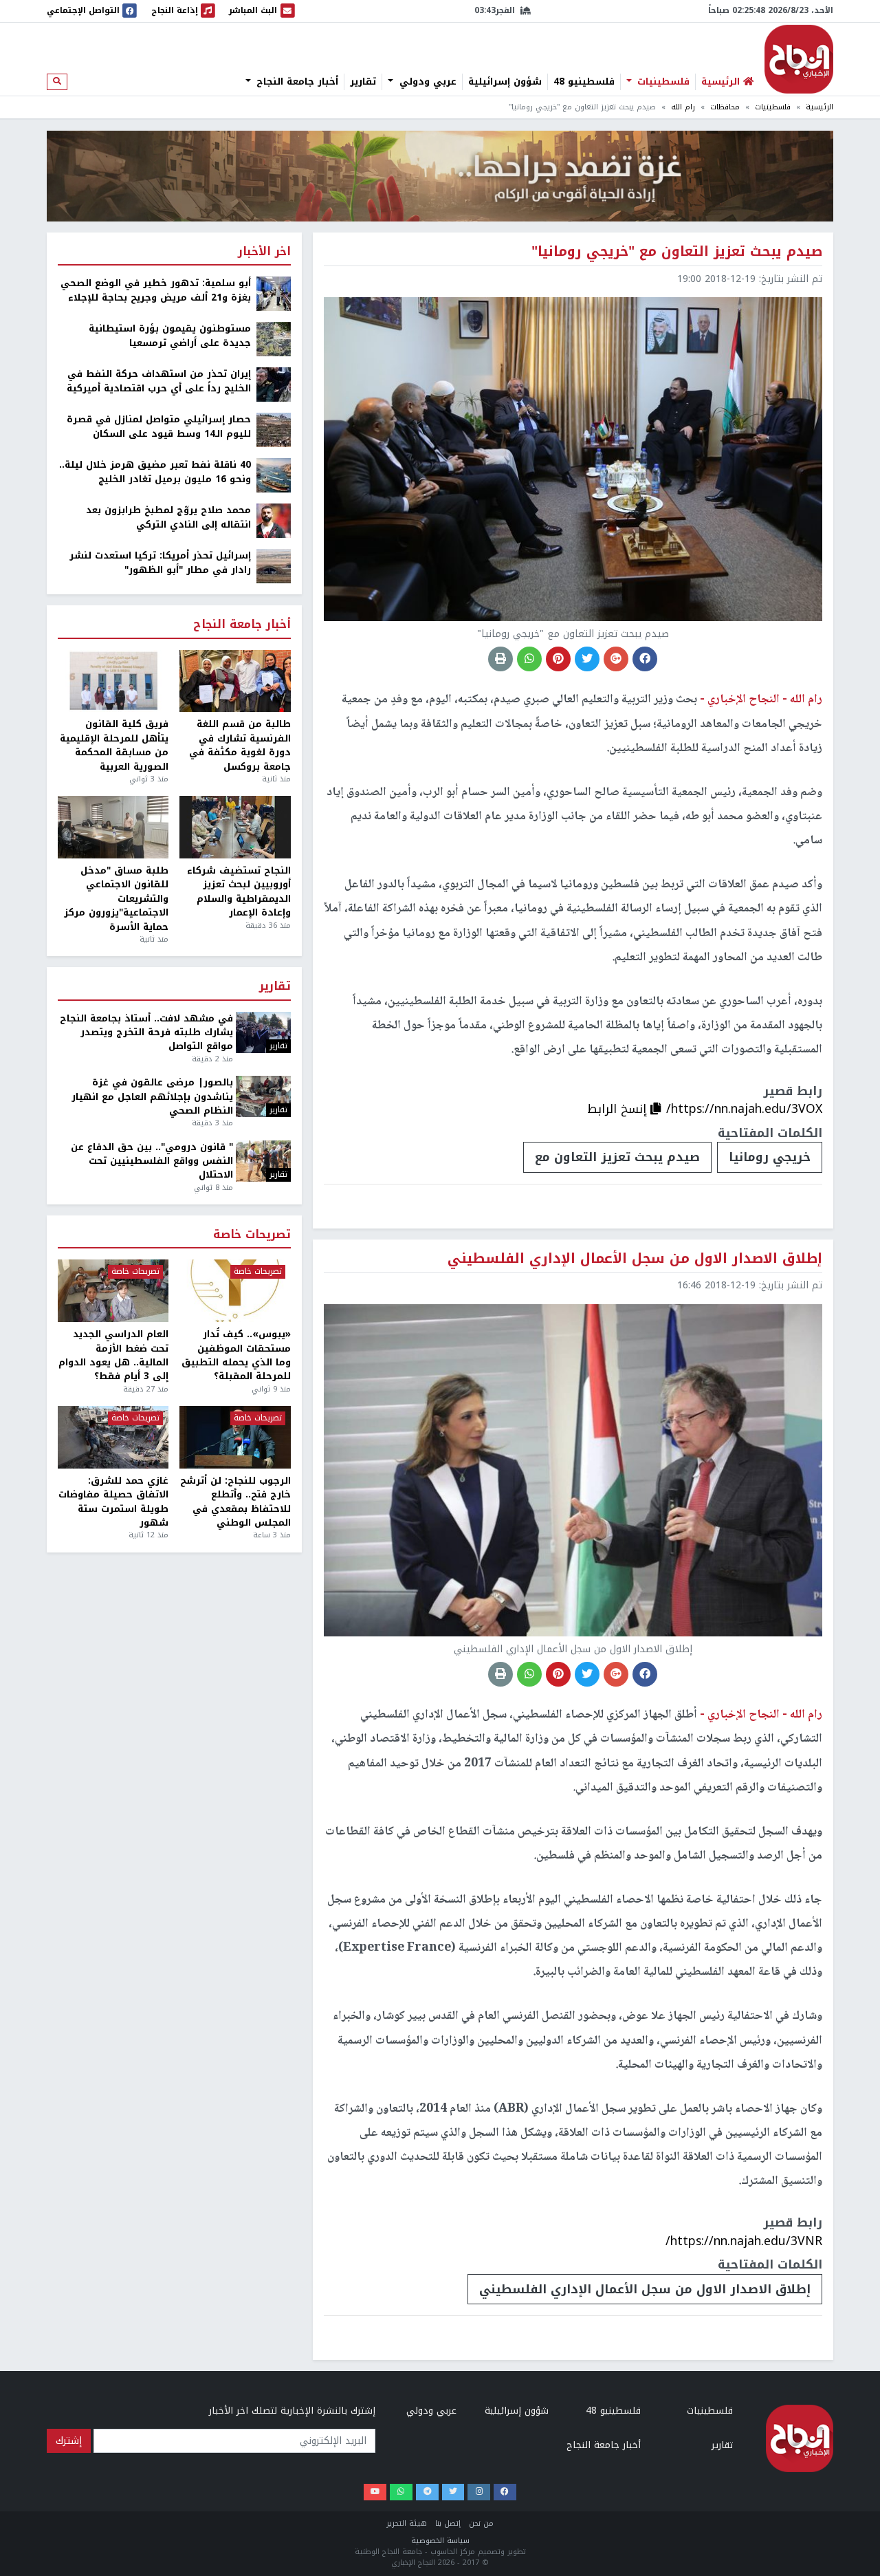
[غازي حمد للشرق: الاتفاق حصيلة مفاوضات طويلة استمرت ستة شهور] (113, 1437)
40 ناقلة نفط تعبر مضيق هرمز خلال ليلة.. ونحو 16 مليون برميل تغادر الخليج (155, 472)
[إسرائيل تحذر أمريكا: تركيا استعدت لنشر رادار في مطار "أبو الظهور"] (274, 566)
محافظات (725, 107)
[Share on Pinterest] (558, 659)
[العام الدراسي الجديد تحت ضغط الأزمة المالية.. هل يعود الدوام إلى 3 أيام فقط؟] (113, 1291)
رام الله (683, 107)
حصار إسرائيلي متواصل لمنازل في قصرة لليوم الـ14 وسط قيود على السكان (159, 427)
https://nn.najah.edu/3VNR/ (744, 2241)
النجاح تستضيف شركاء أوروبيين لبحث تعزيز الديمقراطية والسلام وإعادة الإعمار (239, 892)
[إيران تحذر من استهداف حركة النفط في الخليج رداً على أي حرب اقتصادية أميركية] (274, 384)
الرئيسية (819, 107)
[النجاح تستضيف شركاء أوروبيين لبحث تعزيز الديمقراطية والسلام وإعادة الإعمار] (235, 827)
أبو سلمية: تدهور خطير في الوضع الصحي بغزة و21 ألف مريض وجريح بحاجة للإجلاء (156, 291)
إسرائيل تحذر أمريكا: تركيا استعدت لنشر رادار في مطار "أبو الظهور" (160, 563)
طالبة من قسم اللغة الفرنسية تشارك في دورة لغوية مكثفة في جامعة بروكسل (240, 746)
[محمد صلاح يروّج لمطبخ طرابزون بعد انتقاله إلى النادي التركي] (274, 520)
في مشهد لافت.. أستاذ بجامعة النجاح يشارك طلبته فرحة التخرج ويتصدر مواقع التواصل (146, 1033)
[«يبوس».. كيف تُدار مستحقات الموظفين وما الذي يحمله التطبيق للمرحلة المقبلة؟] (235, 1291)
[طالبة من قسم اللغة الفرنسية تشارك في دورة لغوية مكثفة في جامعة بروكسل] (235, 681)
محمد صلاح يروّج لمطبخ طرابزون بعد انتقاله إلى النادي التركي (168, 518)
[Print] (500, 659)
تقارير (363, 82)
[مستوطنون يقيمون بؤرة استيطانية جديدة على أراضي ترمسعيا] (274, 339)
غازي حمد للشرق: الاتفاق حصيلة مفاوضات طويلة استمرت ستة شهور (113, 1502)
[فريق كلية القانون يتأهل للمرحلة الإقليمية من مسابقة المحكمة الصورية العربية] (113, 681)
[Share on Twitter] (587, 659)
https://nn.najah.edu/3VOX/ (744, 1109)
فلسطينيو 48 (584, 82)
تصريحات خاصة (252, 1235)
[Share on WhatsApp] (529, 659)
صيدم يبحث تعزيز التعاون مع (617, 1157)
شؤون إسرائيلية (505, 82)
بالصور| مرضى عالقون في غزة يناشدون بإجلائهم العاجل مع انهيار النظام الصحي (152, 1097)
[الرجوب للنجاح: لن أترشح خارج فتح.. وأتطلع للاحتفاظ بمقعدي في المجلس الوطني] (235, 1437)
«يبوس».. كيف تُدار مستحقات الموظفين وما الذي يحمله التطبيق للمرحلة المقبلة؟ (236, 1356)
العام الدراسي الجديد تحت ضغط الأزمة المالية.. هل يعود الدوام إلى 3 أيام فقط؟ (113, 1356)
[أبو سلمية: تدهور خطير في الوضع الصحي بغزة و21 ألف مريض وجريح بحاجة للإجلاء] (274, 293)
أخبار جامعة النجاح (296, 82)
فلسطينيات (662, 82)
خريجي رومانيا (770, 1157)
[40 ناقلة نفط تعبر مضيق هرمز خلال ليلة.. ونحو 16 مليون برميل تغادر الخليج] (274, 475)
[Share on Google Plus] (616, 659)
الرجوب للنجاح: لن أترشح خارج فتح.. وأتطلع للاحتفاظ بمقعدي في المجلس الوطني (235, 1502)
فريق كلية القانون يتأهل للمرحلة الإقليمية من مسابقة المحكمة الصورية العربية (114, 746)
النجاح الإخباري (799, 59)
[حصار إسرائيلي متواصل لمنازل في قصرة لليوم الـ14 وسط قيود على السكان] (274, 430)
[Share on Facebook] (645, 659)
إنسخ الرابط (619, 1109)
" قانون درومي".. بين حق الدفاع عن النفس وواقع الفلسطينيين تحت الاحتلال (152, 1161)
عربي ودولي (426, 82)
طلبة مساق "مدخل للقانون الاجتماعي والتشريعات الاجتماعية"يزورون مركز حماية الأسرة (116, 899)
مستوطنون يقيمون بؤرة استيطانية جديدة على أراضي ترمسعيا (170, 336)
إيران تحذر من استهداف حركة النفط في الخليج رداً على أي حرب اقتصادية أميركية (159, 381)
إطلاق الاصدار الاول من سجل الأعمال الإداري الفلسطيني (645, 2289)
